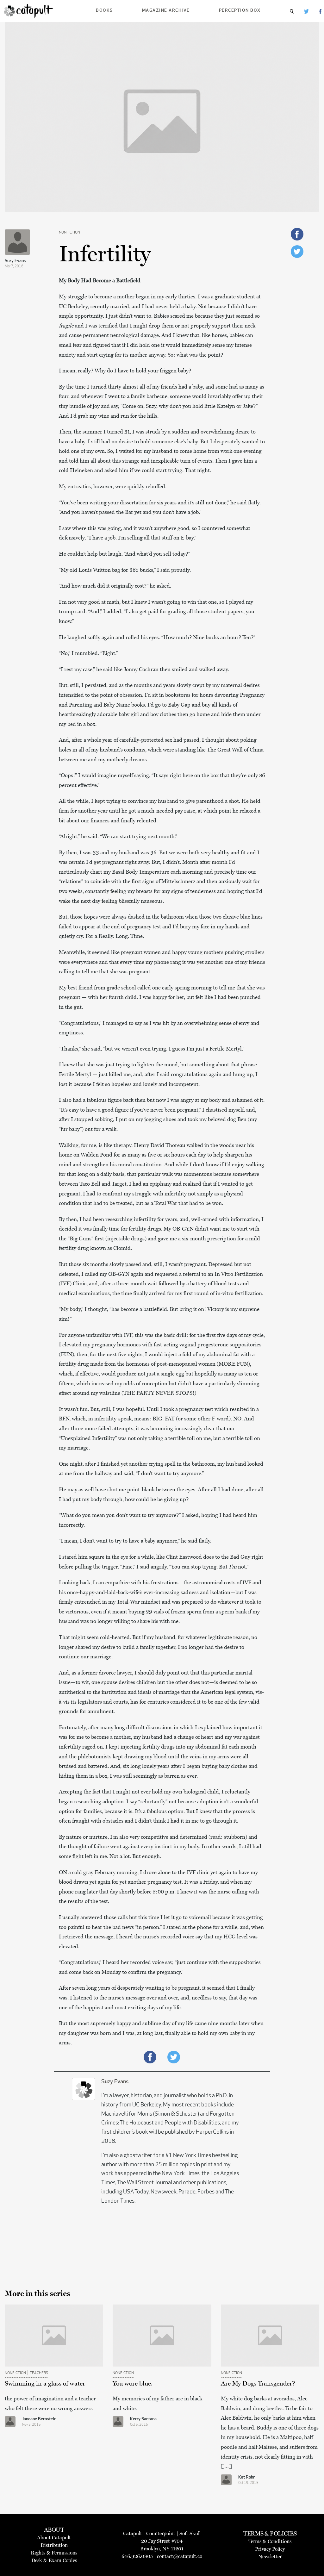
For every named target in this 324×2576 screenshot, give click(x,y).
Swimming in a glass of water (45, 2383)
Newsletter (270, 2557)
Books (104, 11)
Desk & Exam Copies (54, 2560)
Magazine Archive (166, 11)
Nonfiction (69, 233)
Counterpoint (161, 2533)
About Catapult (54, 2538)
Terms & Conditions (270, 2541)
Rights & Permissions (54, 2553)
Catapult (133, 2533)
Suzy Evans (15, 261)
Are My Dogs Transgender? (258, 2383)
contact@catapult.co (180, 2556)
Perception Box (240, 11)
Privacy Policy (270, 2549)
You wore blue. (133, 2383)
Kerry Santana (143, 2419)
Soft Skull (190, 2533)
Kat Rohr (246, 2477)
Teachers (39, 2373)
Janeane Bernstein (39, 2419)
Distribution (54, 2545)
